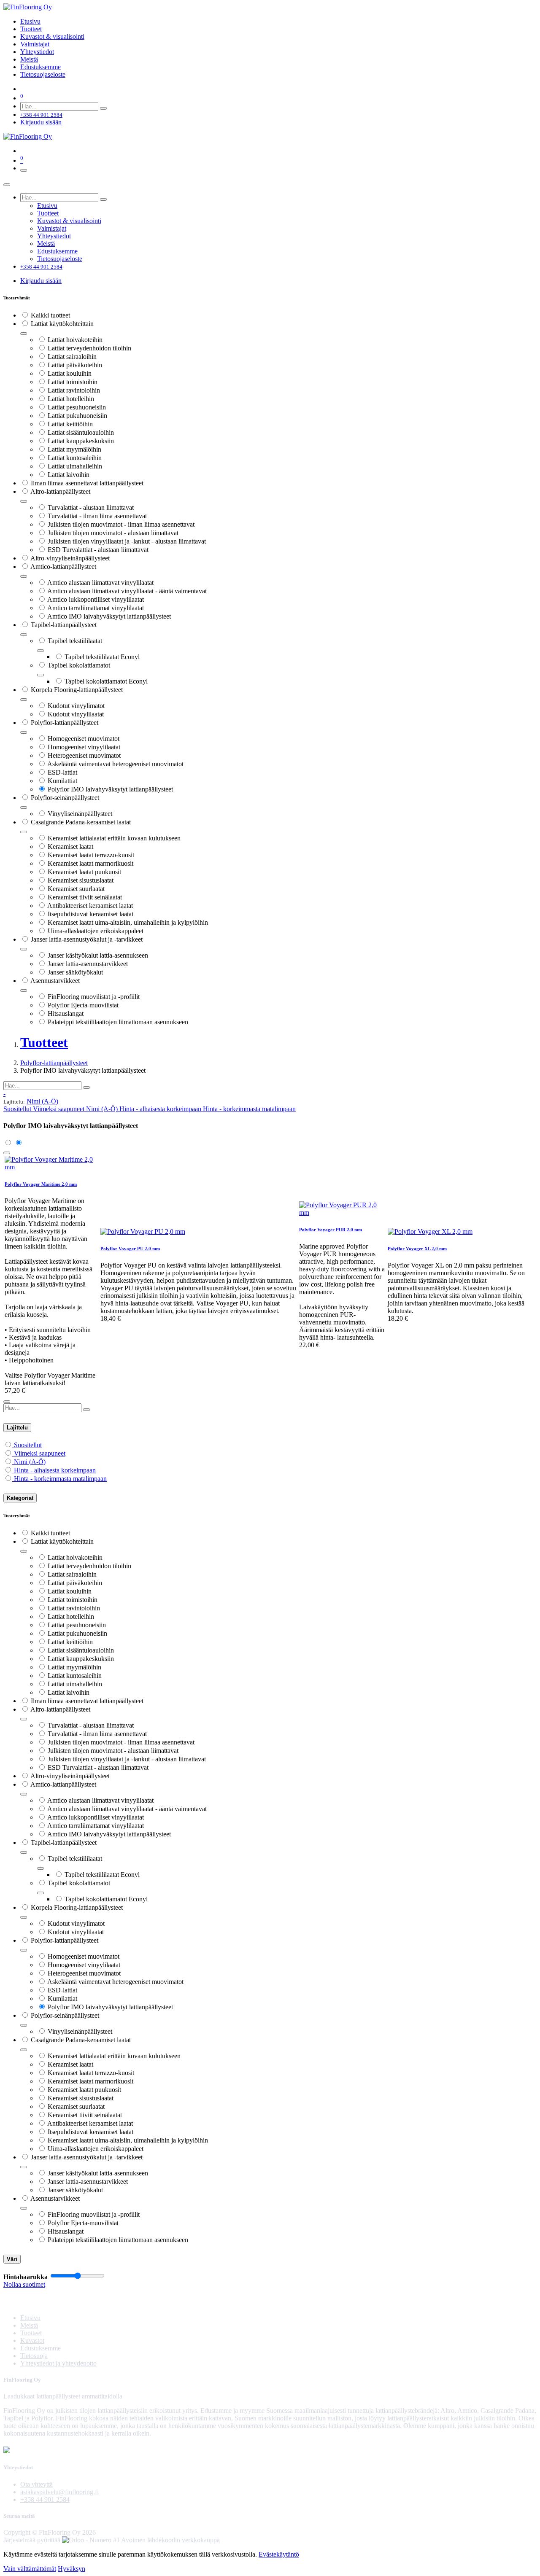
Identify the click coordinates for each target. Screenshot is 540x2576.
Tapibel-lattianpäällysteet (64, 625)
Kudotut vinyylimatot (76, 706)
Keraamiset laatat (70, 847)
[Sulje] (7, 185)
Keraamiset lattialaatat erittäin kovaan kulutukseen (114, 838)
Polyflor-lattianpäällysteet (65, 723)
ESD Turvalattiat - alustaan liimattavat (98, 550)
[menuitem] (30, 21)
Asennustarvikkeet (55, 981)
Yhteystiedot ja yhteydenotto (58, 2363)
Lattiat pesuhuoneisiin (77, 407)
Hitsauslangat (66, 1013)
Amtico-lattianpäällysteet (63, 567)
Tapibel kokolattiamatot (79, 665)
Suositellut (28, 1445)
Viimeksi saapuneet (40, 1453)
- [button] (4, 1094)
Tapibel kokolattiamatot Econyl (106, 681)
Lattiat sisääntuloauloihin (81, 432)
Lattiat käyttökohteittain (62, 324)
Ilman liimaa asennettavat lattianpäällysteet (87, 483)
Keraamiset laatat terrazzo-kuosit (91, 855)
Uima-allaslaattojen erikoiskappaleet (96, 931)
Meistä (29, 2325)
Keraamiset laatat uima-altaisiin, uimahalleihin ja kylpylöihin (128, 922)
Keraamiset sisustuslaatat (81, 880)
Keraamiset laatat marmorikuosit (90, 863)
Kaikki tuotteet (50, 315)
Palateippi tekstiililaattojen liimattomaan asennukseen (118, 1022)
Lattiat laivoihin (69, 475)
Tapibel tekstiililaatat (75, 641)
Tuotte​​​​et (44, 1042)
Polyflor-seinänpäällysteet (65, 798)
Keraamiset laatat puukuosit (84, 872)
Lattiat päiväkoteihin (75, 365)
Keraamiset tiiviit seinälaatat (85, 897)
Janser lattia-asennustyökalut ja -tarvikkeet (87, 939)
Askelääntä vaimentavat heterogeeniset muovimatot (115, 764)
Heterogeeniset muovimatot (84, 755)
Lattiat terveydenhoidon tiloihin (89, 348)
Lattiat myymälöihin (74, 449)
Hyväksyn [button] (72, 2569)
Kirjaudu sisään (41, 122)
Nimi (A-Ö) (30, 1462)
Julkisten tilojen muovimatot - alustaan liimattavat (113, 533)
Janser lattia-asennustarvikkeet (88, 964)
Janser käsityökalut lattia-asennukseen (98, 955)
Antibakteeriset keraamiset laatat (90, 906)
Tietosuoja (34, 2356)
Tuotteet (31, 2333)
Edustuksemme (40, 2348)
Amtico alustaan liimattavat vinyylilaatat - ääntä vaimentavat (127, 591)
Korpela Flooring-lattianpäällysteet (77, 690)
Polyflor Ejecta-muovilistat (83, 1005)
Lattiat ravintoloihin (74, 390)
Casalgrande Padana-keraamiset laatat (81, 822)
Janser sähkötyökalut (75, 972)
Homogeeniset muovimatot (84, 739)
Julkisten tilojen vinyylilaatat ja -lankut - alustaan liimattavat (127, 541)
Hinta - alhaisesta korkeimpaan (55, 1470)
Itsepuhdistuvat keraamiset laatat (90, 914)
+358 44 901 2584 (45, 2499)
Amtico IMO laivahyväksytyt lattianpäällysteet (109, 616)
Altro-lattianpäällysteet (60, 491)
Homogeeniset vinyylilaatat (84, 747)
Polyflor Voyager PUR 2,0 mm (331, 1230)
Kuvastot (32, 2340)
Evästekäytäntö (279, 2554)
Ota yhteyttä (36, 2484)
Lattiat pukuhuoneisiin (77, 416)
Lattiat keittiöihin (70, 424)
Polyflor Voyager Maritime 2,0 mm (41, 1184)
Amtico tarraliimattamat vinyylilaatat (96, 608)
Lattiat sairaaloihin (72, 357)
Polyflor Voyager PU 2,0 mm (130, 1249)
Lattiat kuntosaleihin (75, 458)
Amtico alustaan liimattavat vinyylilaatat (100, 583)
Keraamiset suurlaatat (76, 889)
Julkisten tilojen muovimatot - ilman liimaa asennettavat (121, 524)
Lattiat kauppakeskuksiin (81, 441)
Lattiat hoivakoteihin (75, 340)
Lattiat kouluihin (70, 373)
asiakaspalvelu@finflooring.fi (59, 2492)
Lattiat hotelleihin (71, 399)
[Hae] (103, 108)
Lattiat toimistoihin (73, 382)
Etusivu (30, 2318)
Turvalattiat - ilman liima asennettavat (97, 516)
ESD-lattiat (62, 772)
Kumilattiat (62, 781)
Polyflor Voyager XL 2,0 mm (417, 1249)
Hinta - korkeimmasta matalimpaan (60, 1479)
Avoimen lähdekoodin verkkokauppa (170, 2540)
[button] (42, 1101)
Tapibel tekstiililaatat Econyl (102, 657)
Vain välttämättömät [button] (30, 2569)
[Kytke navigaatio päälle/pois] (24, 170)
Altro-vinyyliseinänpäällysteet (70, 558)
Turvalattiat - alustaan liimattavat (91, 507)
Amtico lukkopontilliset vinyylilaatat (96, 599)
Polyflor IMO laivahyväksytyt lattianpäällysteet (110, 789)
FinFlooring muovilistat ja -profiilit (94, 997)
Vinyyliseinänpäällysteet (80, 814)
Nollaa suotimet (24, 2284)
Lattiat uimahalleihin (75, 466)
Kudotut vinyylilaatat (76, 714)
